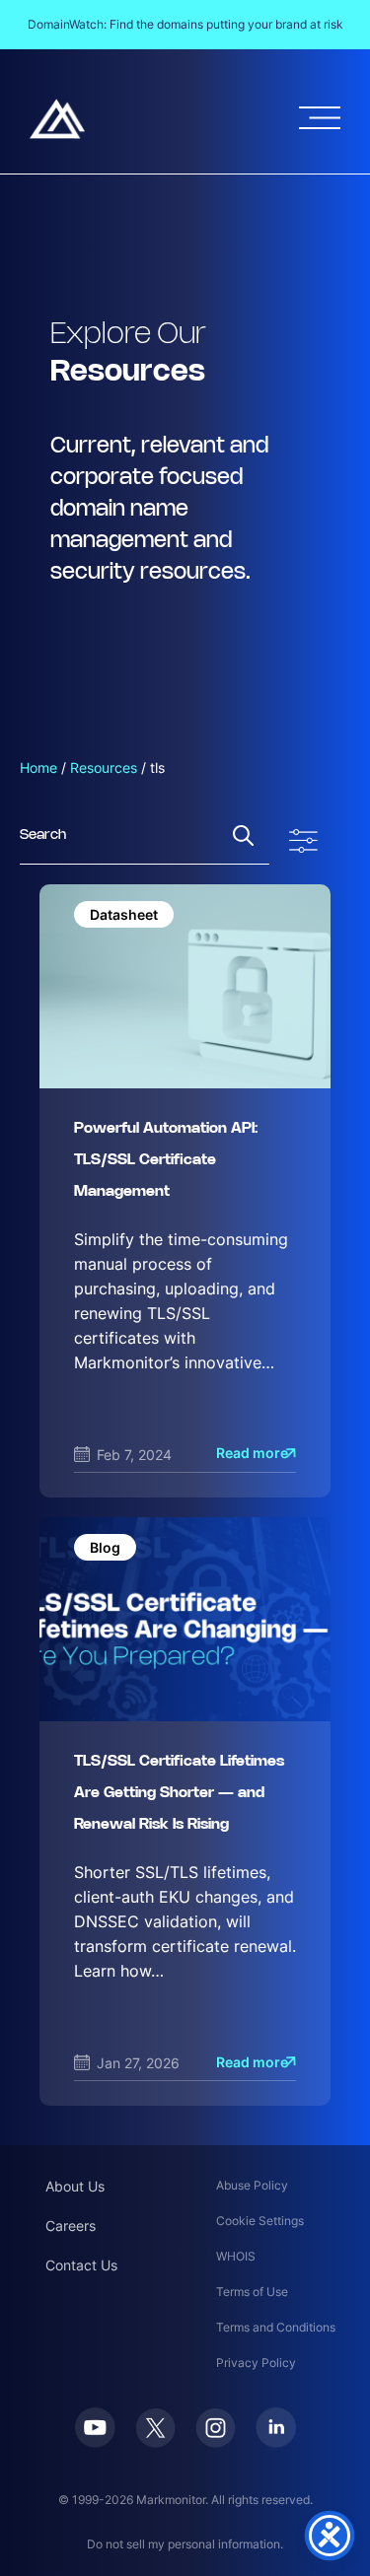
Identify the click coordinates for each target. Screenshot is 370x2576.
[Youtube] (95, 2428)
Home (38, 767)
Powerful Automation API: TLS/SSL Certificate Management (166, 1160)
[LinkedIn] (276, 2428)
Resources (104, 767)
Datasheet (124, 914)
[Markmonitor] (57, 119)
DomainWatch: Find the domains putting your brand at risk (185, 24)
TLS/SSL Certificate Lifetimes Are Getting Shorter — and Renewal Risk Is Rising (179, 1793)
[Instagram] (216, 2428)
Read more (252, 1453)
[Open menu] (320, 118)
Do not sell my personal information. (185, 2544)
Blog (105, 1547)
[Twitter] (155, 2428)
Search (243, 835)
